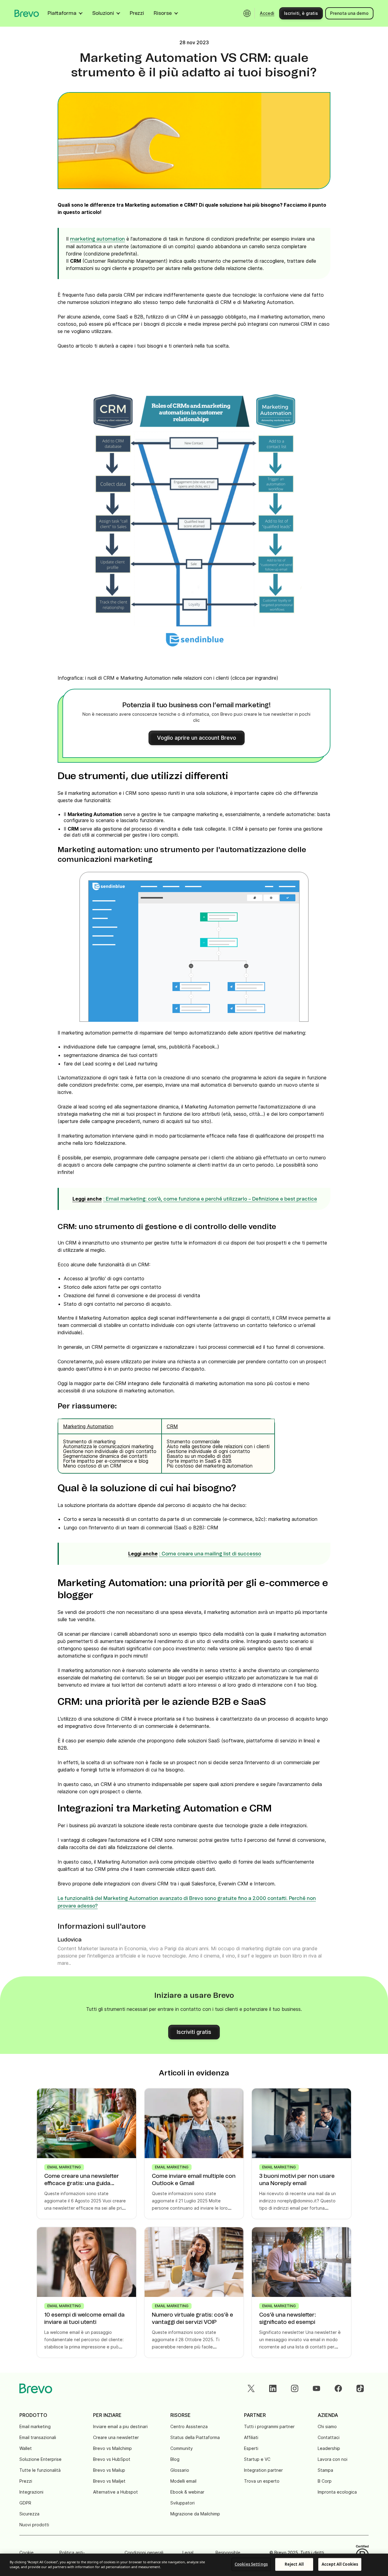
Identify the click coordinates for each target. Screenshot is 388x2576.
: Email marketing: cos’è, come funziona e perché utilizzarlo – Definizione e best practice (210, 1199)
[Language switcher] (247, 13)
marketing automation (97, 239)
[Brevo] (27, 13)
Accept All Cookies (340, 2564)
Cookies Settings (251, 2564)
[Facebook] (338, 2388)
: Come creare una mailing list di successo (210, 1554)
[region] (194, 2565)
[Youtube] (316, 2388)
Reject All (294, 2564)
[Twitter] (251, 2388)
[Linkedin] (273, 2388)
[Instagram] (295, 2388)
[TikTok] (360, 2388)
